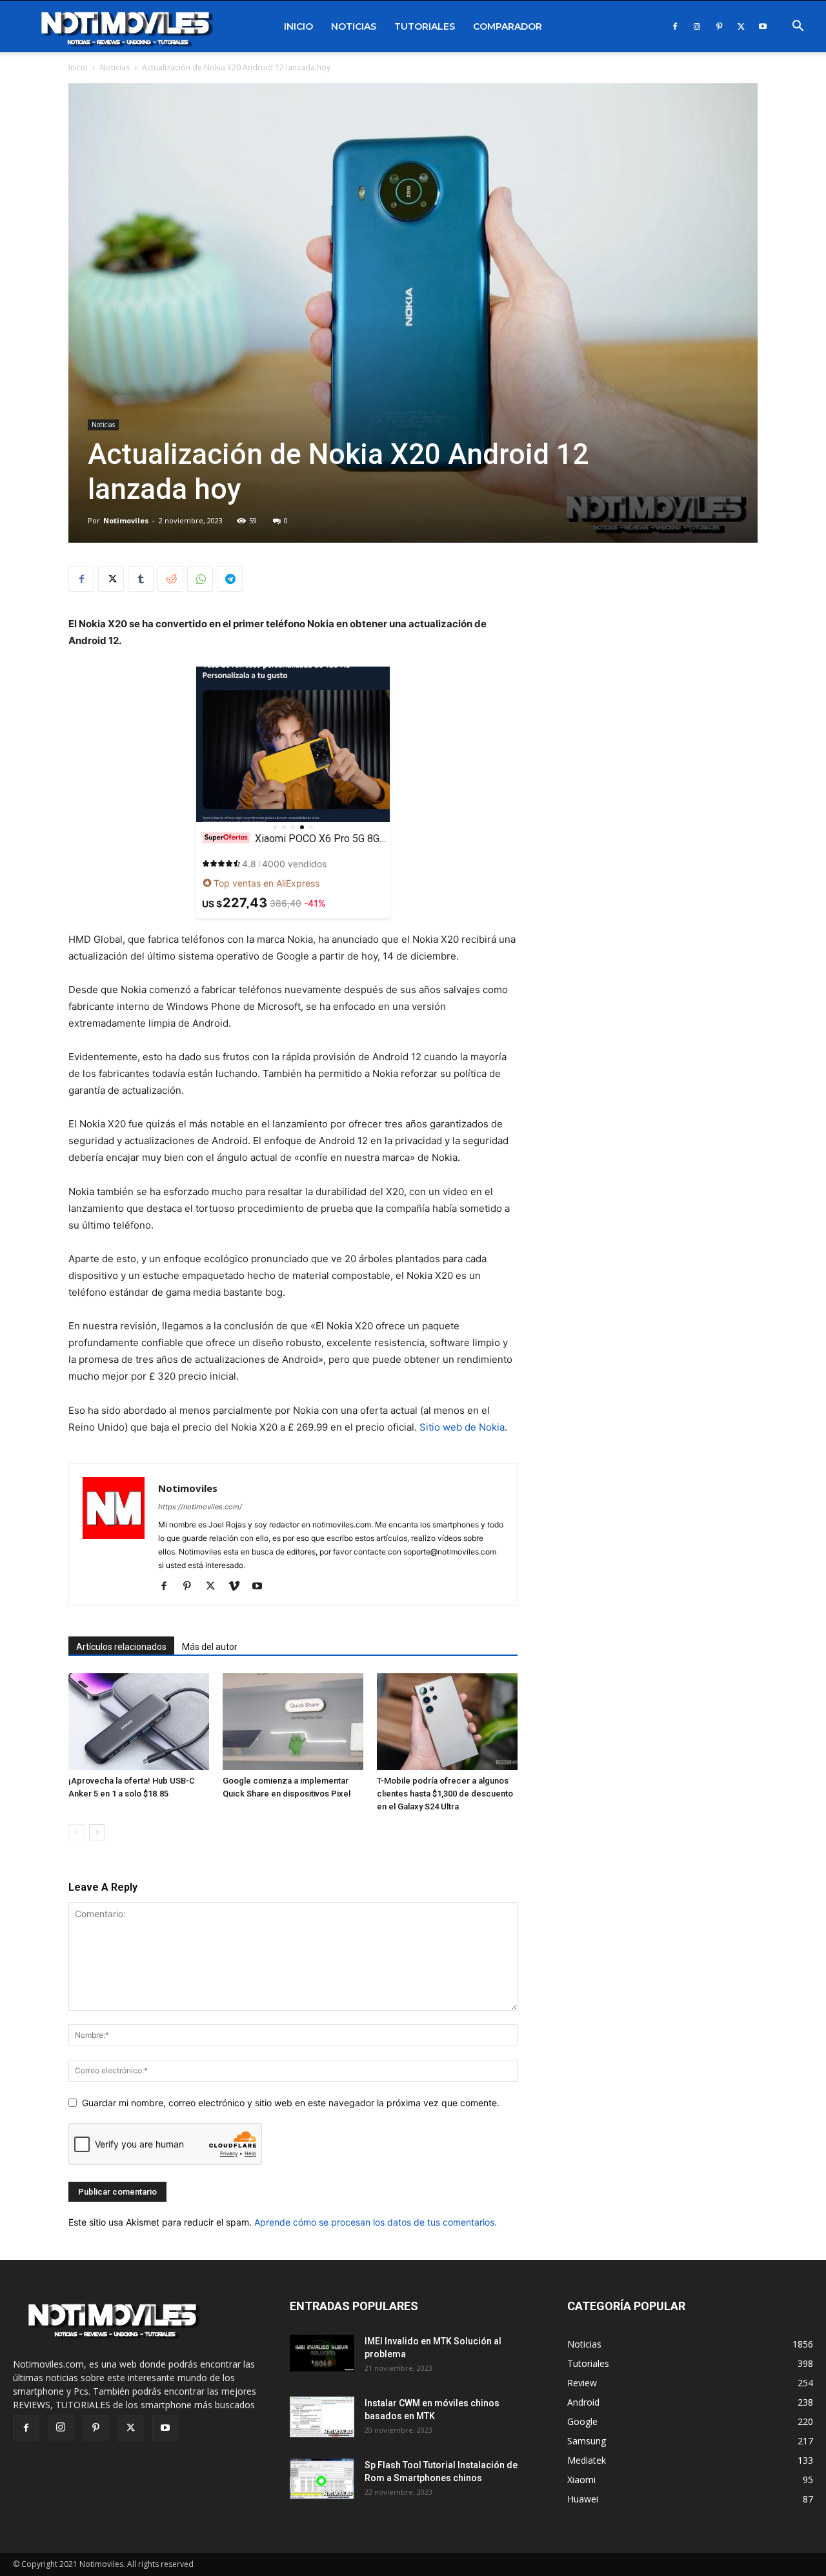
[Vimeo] (238, 1587)
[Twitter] (741, 26)
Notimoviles (126, 520)
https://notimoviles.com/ (200, 1507)
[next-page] (97, 1832)
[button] (798, 27)
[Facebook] (675, 26)
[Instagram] (697, 26)
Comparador (508, 26)
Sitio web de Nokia (462, 1427)
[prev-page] (76, 1832)
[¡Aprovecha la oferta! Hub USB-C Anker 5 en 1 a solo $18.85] (139, 1722)
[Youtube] (763, 26)
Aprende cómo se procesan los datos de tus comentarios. (376, 2222)
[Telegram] (230, 579)
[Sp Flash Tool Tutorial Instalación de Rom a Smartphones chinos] (322, 2479)
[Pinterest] (719, 26)
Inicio (298, 26)
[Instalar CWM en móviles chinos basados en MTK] (322, 2417)
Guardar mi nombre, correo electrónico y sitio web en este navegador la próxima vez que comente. (291, 2103)
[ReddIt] (170, 579)
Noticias (354, 26)
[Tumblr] (141, 579)
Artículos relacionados (121, 1647)
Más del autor (210, 1647)
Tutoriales (425, 26)
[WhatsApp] (200, 579)
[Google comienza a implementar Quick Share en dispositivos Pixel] (293, 1722)
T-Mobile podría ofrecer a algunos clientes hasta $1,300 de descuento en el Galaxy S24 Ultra (445, 1794)
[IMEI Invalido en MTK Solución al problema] (322, 2353)
